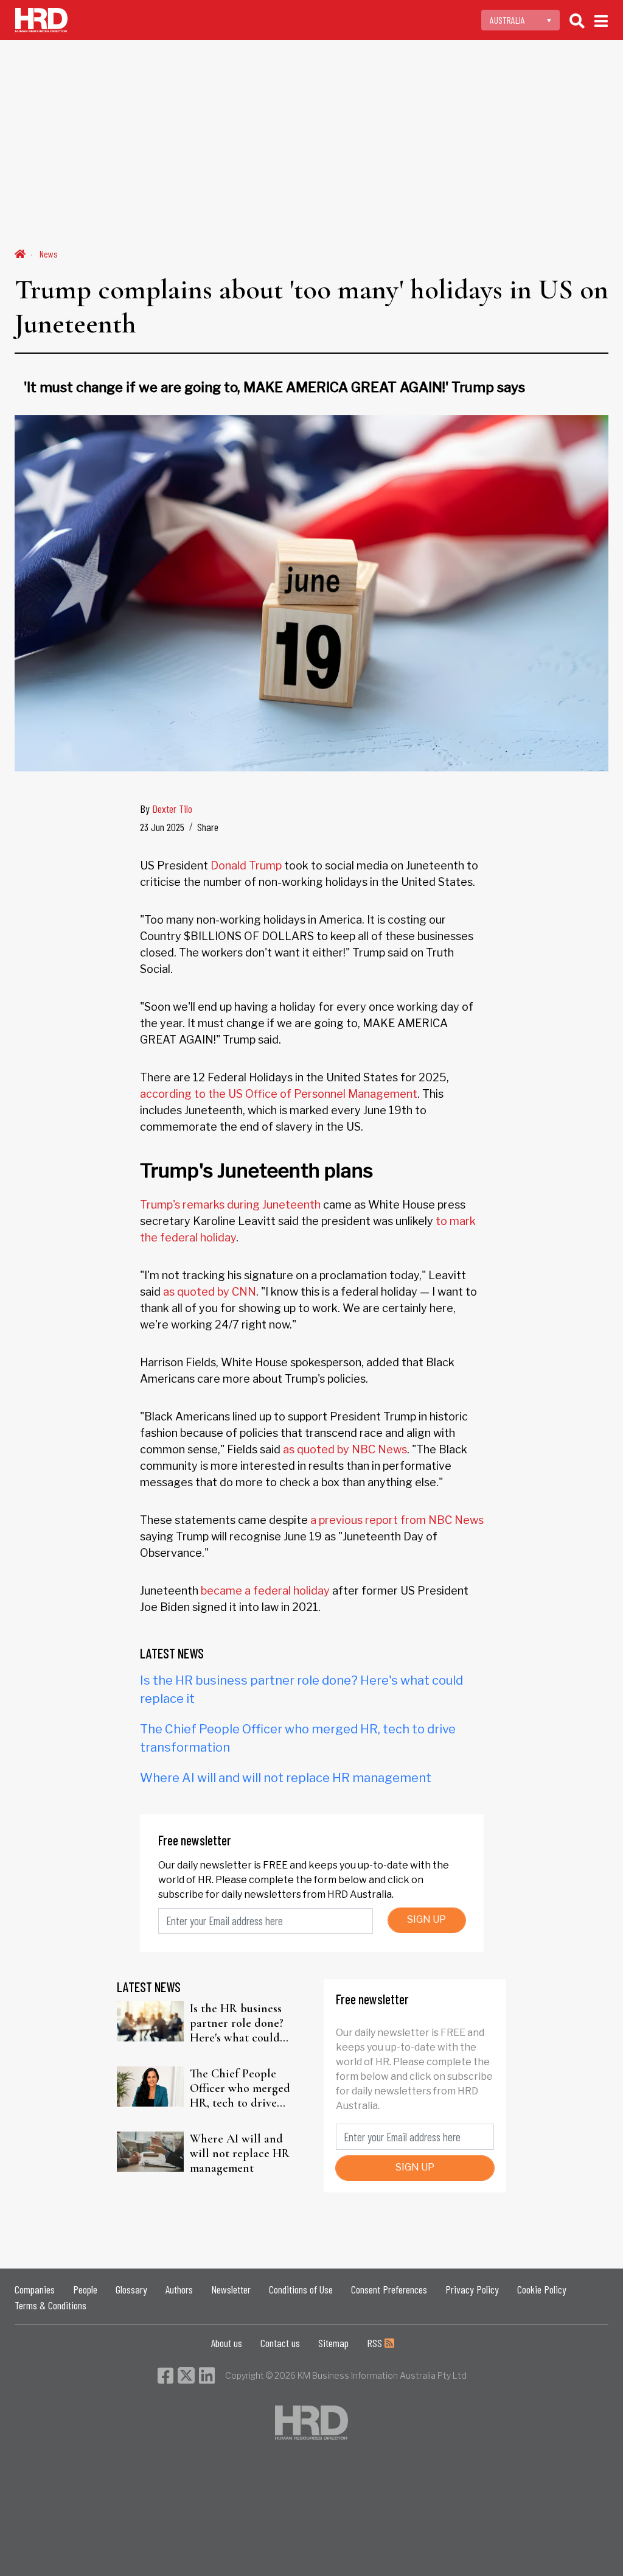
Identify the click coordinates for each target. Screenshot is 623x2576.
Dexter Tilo (172, 809)
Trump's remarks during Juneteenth (230, 1205)
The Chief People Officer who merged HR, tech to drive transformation (240, 2088)
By (166, 809)
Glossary (131, 2289)
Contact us (280, 2343)
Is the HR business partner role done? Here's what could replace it (237, 2023)
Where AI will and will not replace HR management (286, 1778)
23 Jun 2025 (162, 827)
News (49, 254)
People (85, 2289)
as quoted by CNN (210, 1292)
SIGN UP (426, 1919)
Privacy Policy (472, 2289)
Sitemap (333, 2343)
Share (208, 827)
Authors (179, 2289)
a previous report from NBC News (397, 1520)
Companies (35, 2289)
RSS (376, 2343)
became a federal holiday (265, 1591)
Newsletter (231, 2289)
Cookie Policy (542, 2289)
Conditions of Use (301, 2289)
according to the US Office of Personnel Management (279, 1094)
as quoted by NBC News (345, 1449)
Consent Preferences (389, 2289)
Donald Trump (246, 865)
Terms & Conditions (50, 2305)
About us (227, 2343)
